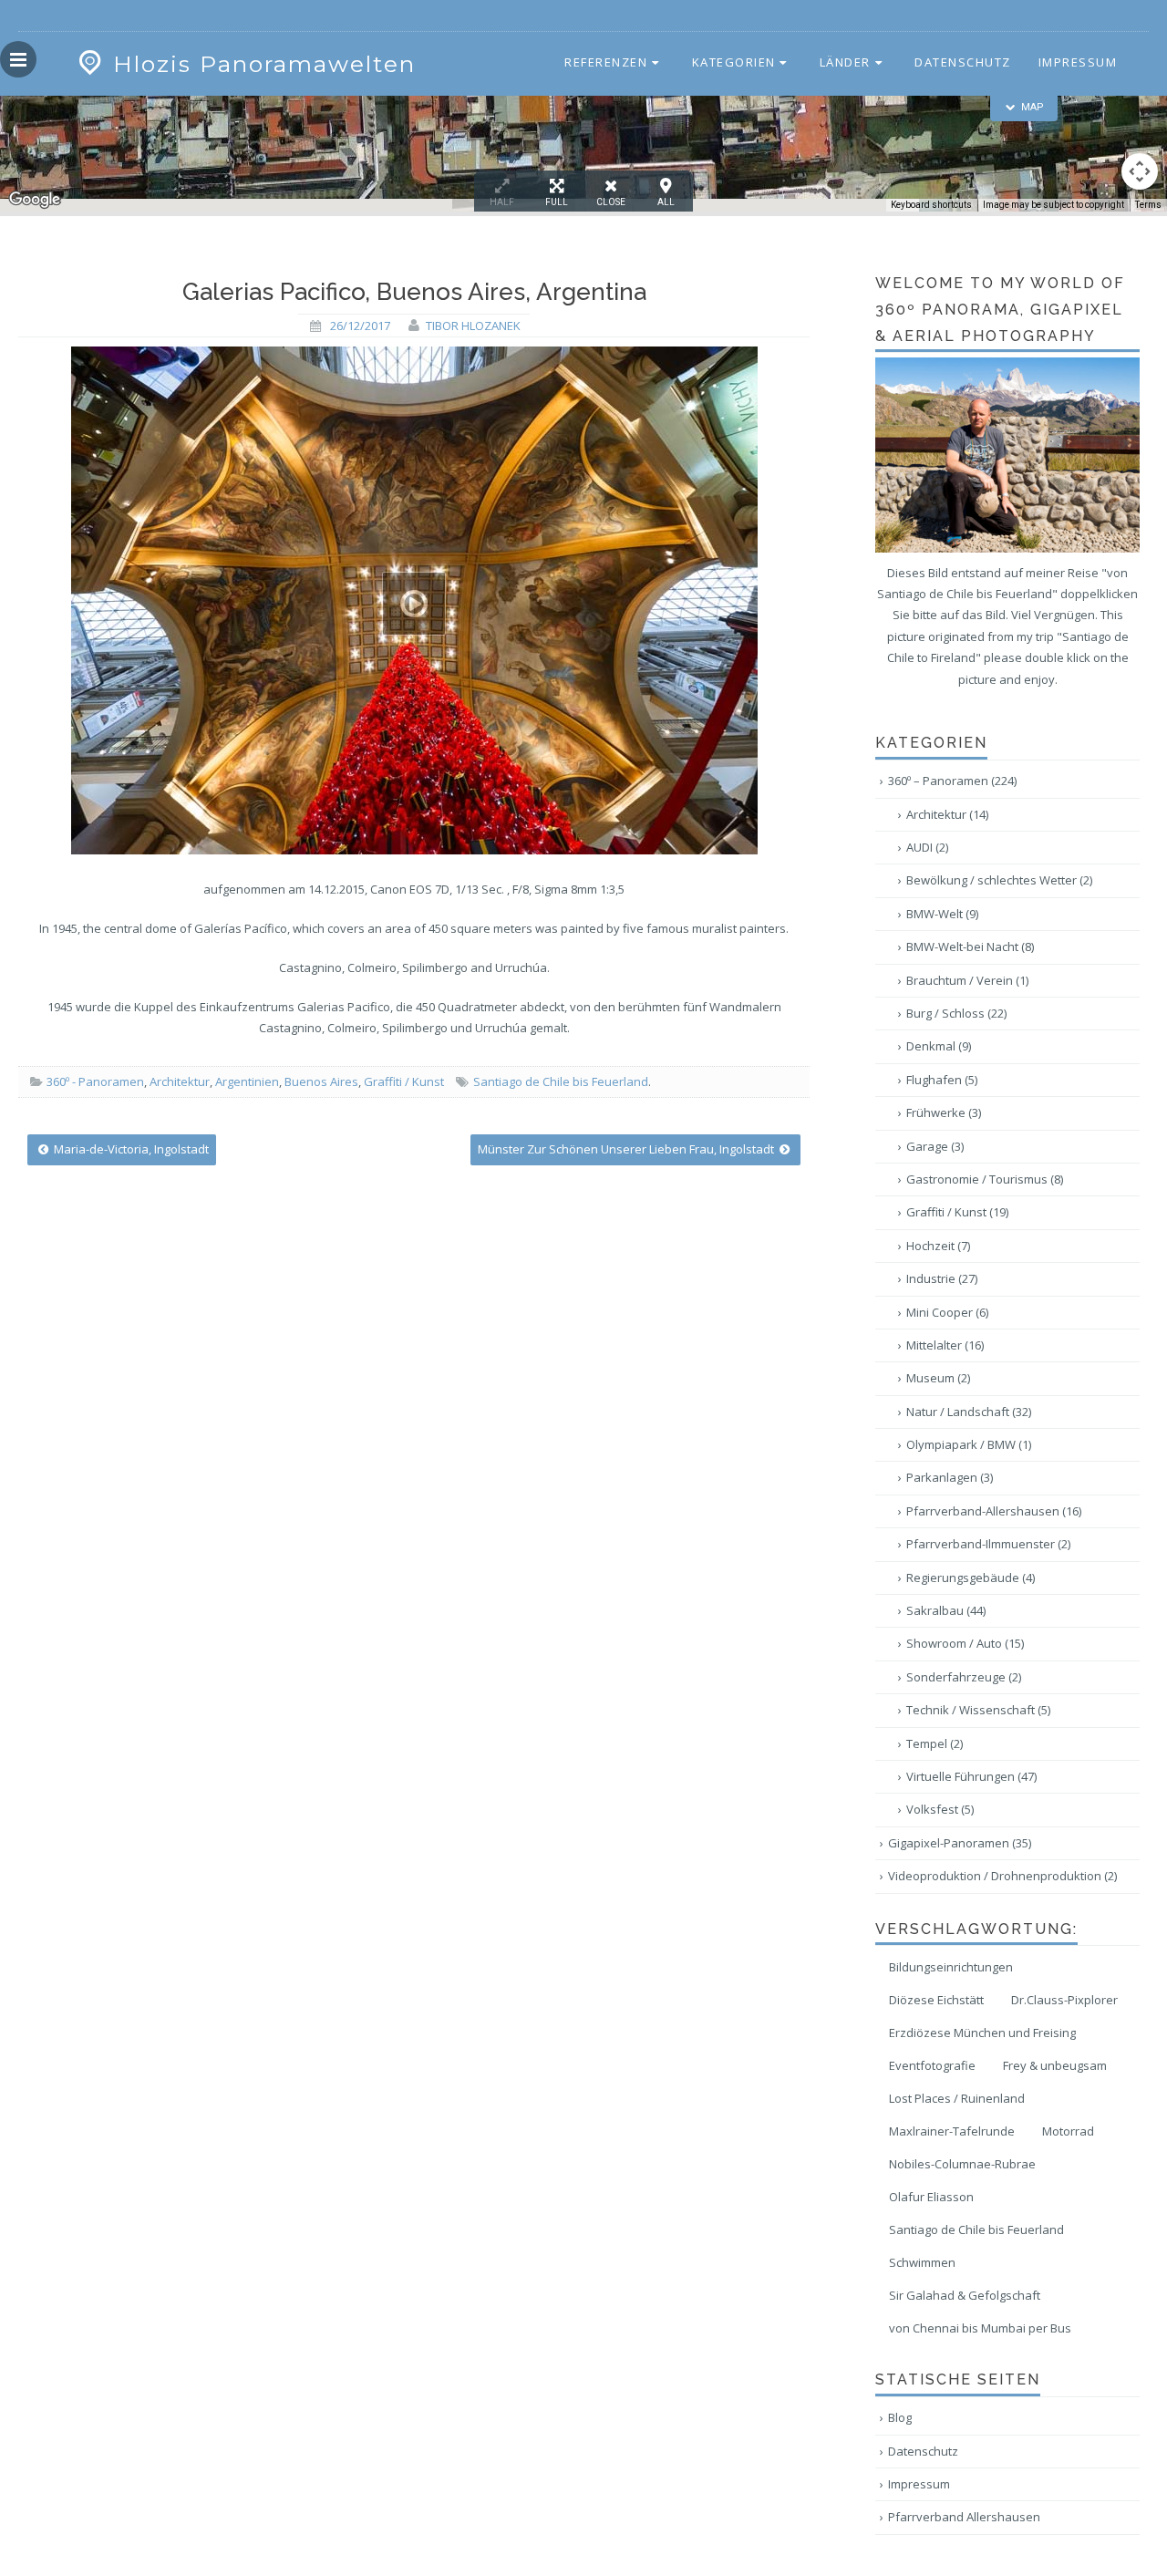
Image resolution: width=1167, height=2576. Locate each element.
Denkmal (939, 1046)
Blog (900, 2417)
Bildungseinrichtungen (951, 1967)
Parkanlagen (950, 1477)
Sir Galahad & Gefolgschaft (965, 2295)
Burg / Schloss (956, 1013)
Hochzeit (938, 1246)
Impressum (1078, 62)
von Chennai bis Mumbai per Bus (980, 2328)
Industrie (942, 1278)
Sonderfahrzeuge (964, 1677)
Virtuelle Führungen (971, 1776)
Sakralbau (946, 1610)
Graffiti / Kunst (404, 1081)
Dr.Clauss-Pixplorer (1064, 2000)
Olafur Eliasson (931, 2197)
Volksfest (940, 1809)
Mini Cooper (947, 1312)
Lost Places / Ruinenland (957, 2098)
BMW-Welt (942, 914)
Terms (1148, 205)
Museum (938, 1378)
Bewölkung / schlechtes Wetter (999, 880)
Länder (845, 62)
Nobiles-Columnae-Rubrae (962, 2164)
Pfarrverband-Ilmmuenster (988, 1544)
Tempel (935, 1743)
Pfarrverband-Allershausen (994, 1511)
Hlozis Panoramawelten (264, 64)
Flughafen (942, 1080)
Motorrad (1068, 2131)
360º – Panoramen (952, 781)
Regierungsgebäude (971, 1578)
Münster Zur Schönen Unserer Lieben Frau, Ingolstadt (627, 1149)
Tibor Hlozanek (473, 326)
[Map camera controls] (1140, 171)
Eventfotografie (932, 2065)
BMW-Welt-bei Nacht (970, 947)
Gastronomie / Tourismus (985, 1179)
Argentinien (247, 1081)
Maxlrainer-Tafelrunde (952, 2131)
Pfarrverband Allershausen (964, 2517)
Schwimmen (922, 2262)
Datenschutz (963, 62)
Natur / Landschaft (969, 1412)
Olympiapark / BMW (969, 1444)
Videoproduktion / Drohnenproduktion (1002, 1876)
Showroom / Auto (965, 1643)
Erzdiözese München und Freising (982, 2033)
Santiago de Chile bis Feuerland (561, 1081)
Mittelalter (945, 1345)
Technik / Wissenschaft (978, 1710)
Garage (935, 1146)
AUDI (927, 847)
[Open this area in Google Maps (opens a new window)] (35, 200)
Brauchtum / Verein (967, 980)
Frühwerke (944, 1112)
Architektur (180, 1081)
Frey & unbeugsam (1055, 2065)
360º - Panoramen (95, 1081)
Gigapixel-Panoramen (960, 1843)
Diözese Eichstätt (936, 2000)
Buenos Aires (321, 1081)
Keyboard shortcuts (931, 205)
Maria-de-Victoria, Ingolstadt (130, 1149)
